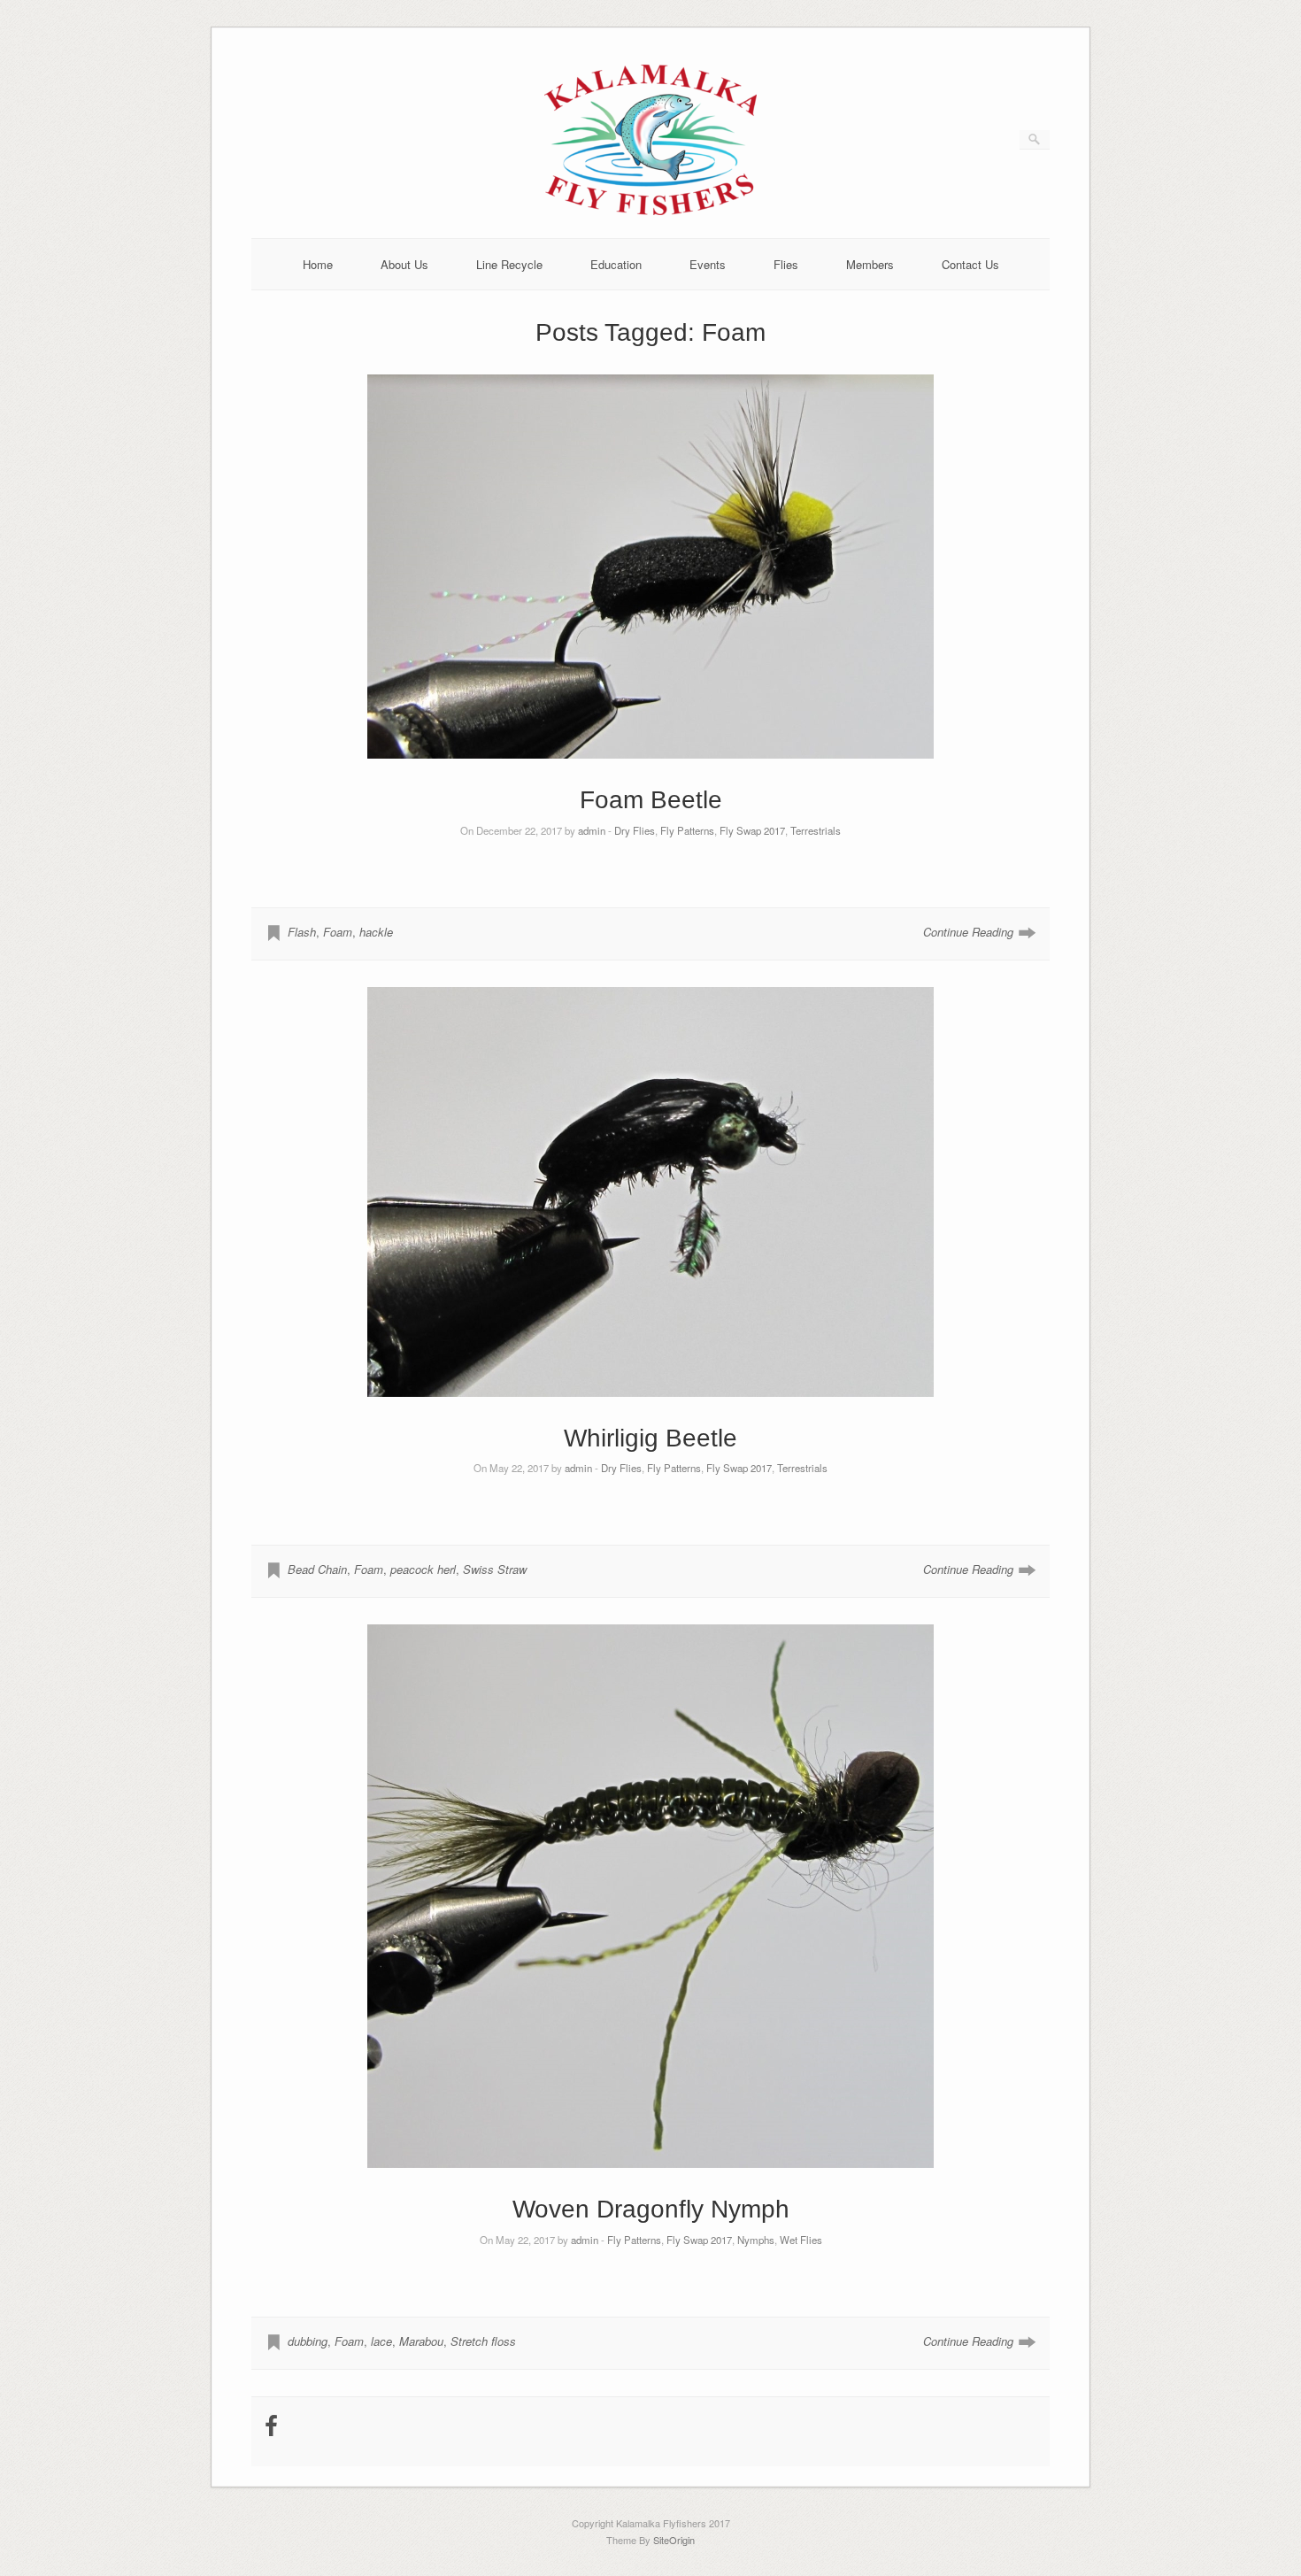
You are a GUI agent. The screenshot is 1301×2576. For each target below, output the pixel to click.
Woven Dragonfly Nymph (651, 2209)
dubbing (308, 2341)
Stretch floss (483, 2341)
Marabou (421, 2341)
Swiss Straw (495, 1569)
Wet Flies (801, 2240)
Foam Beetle (651, 800)
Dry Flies (635, 830)
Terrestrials (816, 830)
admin (592, 830)
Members (870, 264)
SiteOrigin (674, 2540)
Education (616, 264)
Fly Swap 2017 (752, 830)
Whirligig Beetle (650, 1438)
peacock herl (423, 1569)
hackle (376, 932)
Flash (302, 932)
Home (318, 264)
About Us (404, 264)
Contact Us (970, 264)
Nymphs (756, 2240)
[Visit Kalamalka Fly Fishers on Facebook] (271, 2429)
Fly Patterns (687, 830)
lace (381, 2341)
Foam (338, 932)
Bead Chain (317, 1569)
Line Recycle (509, 264)
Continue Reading (968, 932)
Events (708, 264)
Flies (786, 264)
